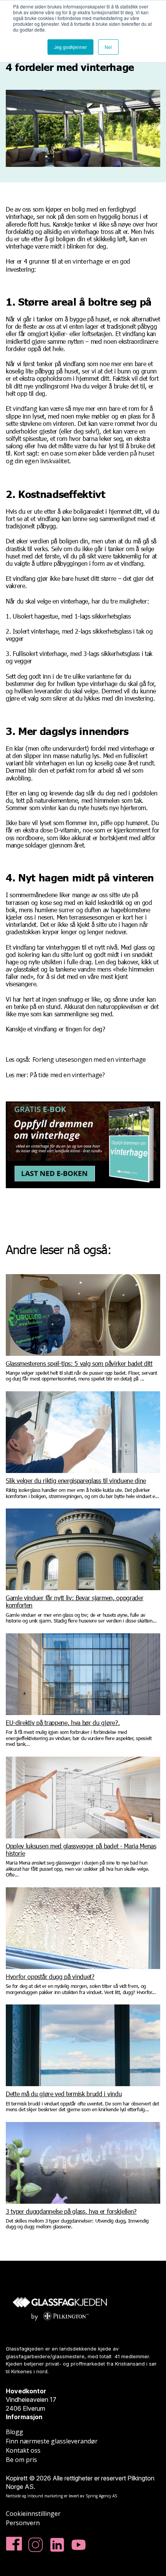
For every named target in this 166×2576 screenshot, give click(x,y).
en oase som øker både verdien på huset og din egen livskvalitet (80, 457)
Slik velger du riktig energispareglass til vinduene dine (76, 1481)
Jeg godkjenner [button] (70, 47)
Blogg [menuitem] (14, 2432)
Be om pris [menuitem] (21, 2460)
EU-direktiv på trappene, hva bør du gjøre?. (63, 1723)
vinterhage (88, 261)
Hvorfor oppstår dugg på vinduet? (50, 1977)
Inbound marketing (45, 2496)
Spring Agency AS (101, 2496)
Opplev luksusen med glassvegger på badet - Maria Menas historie (81, 1850)
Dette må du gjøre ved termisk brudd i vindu (64, 2094)
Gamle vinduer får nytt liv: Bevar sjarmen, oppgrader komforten (75, 1601)
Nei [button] (108, 47)
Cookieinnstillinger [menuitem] (33, 2514)
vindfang (25, 409)
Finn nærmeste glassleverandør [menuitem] (52, 2441)
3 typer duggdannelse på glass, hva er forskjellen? (71, 2211)
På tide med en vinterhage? (66, 1075)
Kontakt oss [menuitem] (23, 2450)
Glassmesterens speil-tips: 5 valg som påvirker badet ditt (79, 1363)
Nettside (13, 2496)
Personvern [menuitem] (23, 2523)
